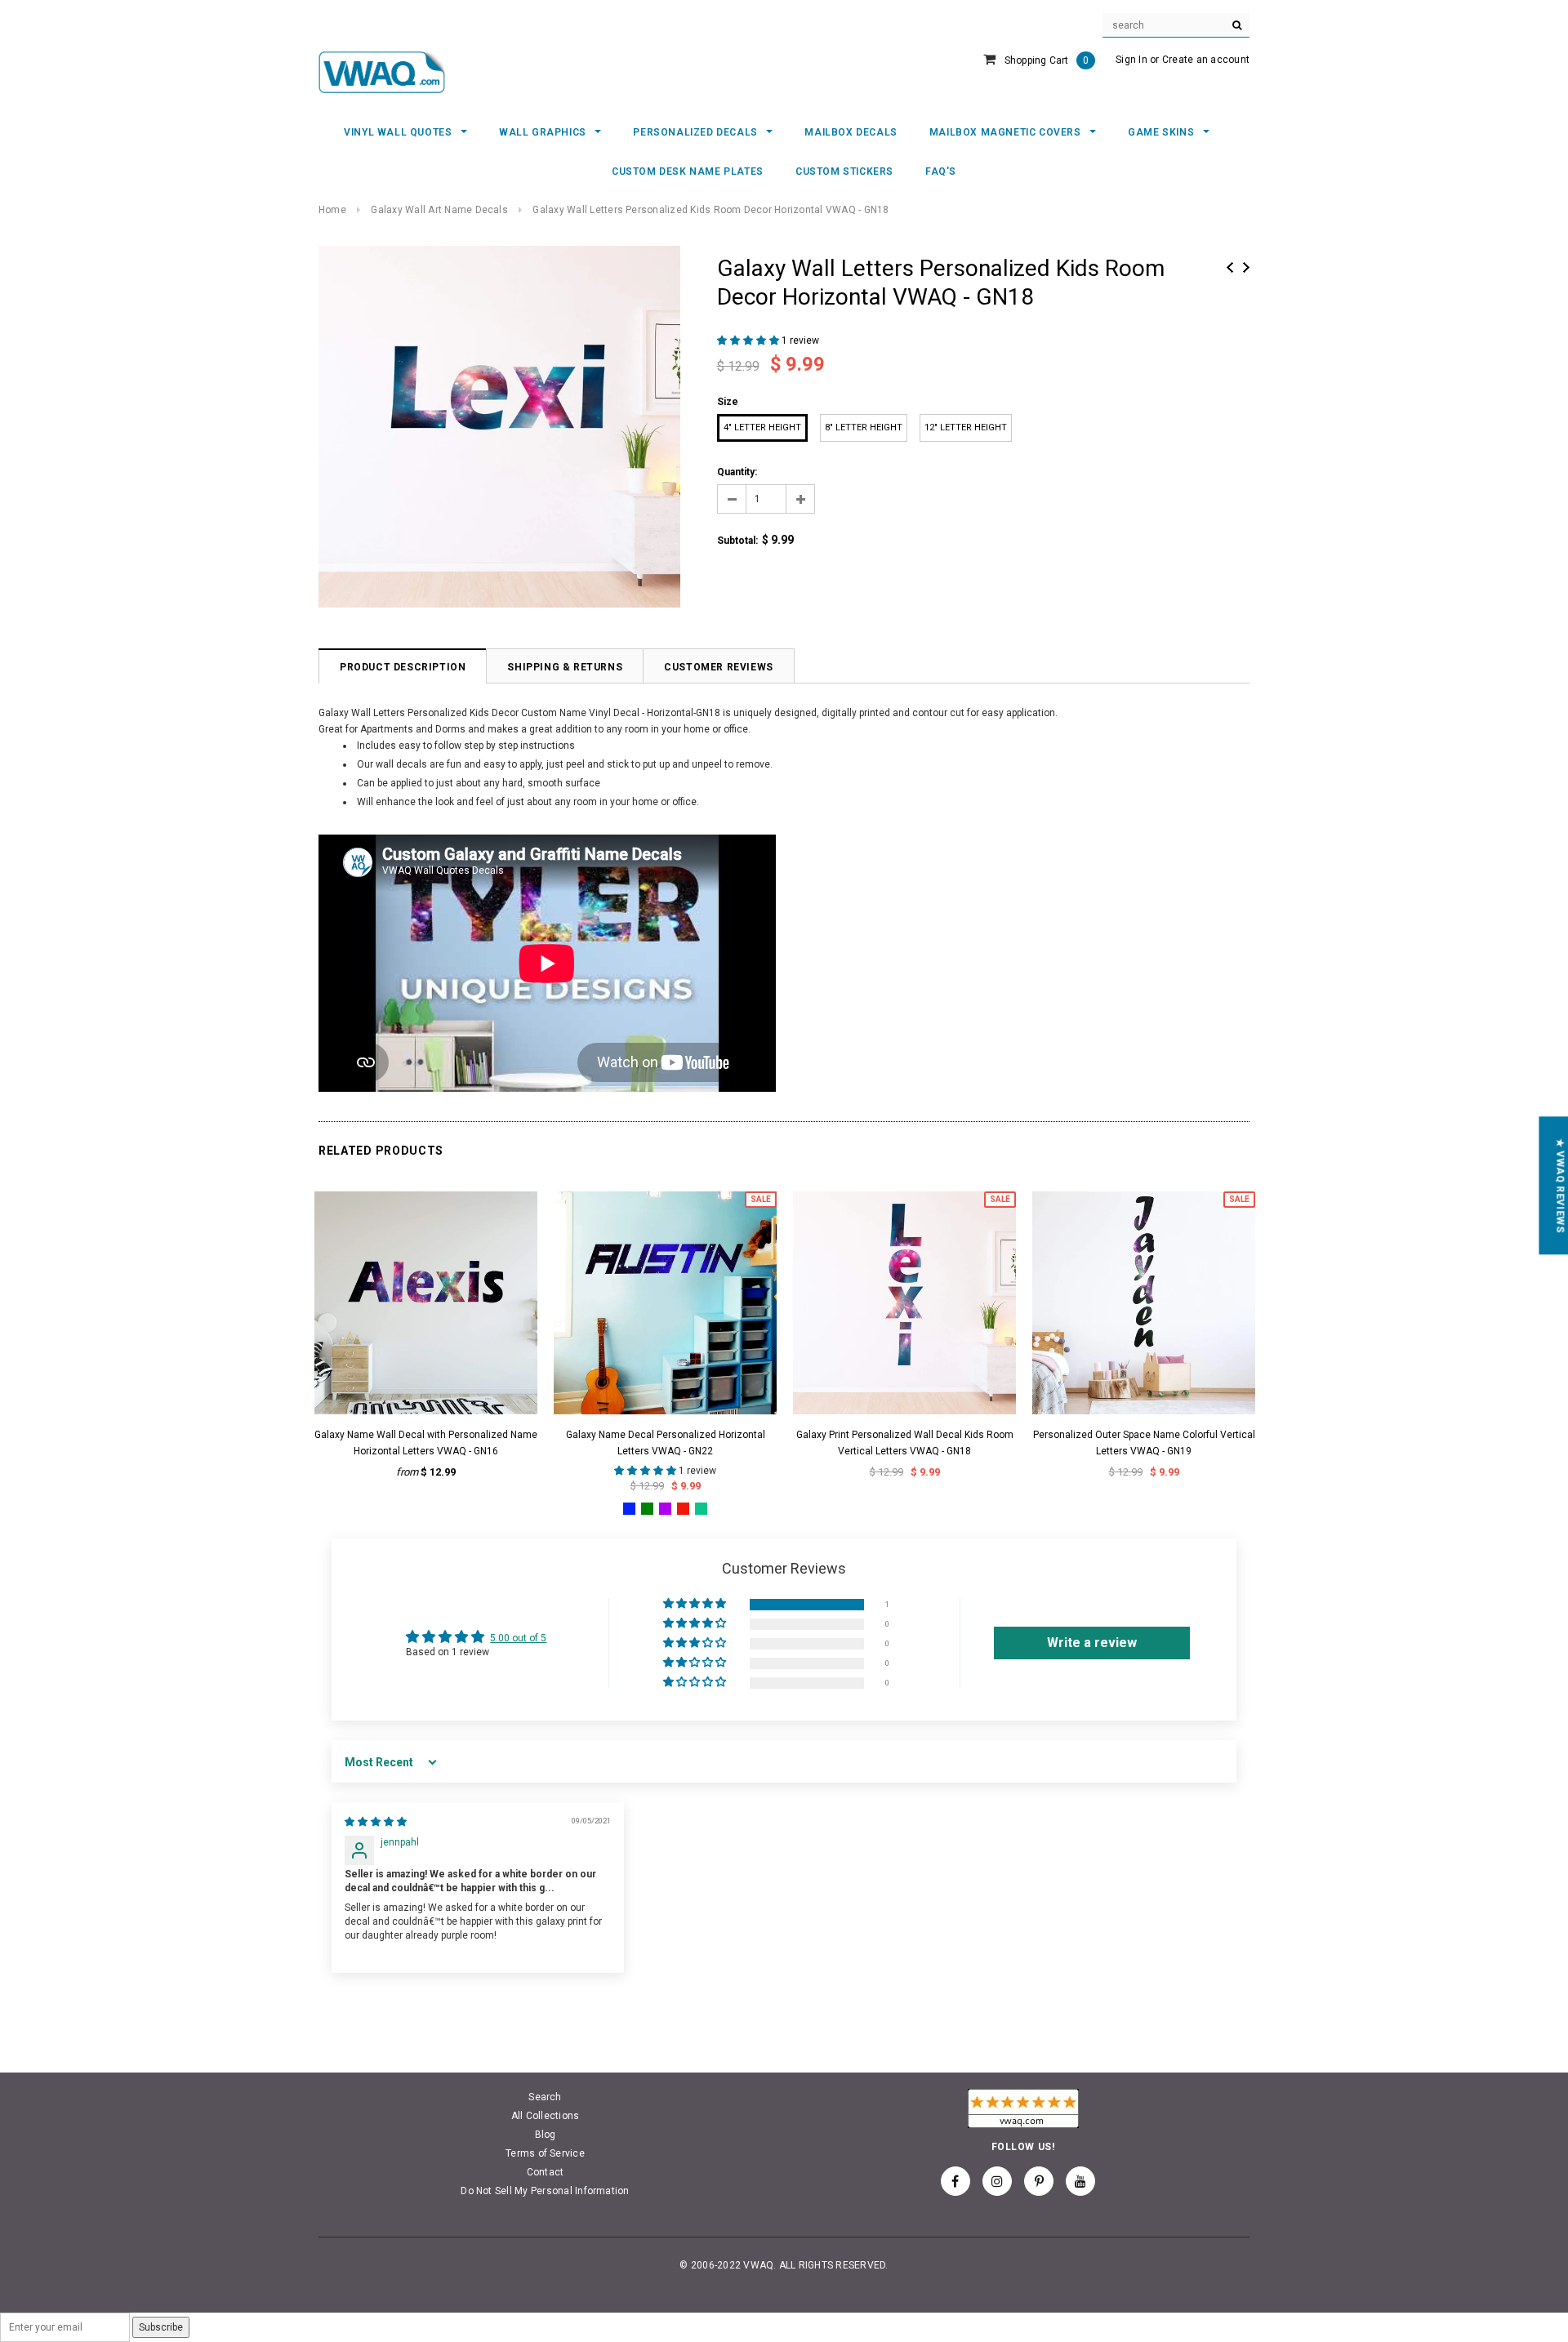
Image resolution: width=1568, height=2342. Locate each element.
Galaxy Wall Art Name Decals (439, 210)
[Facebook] (955, 2181)
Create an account (1206, 60)
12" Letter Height (966, 427)
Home (332, 210)
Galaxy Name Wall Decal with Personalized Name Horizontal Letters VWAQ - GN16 (426, 1443)
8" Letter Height (864, 427)
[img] (376, 1822)
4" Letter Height (762, 427)
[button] (749, 341)
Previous (1230, 267)
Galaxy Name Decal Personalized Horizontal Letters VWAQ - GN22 (666, 1443)
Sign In (1131, 60)
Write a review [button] (1092, 1643)
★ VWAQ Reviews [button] (1560, 1185)
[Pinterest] (1039, 2181)
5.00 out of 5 (518, 1638)
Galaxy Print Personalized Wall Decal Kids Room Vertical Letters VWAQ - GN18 (905, 1443)
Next (1246, 267)
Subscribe (161, 2327)
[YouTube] (1080, 2181)
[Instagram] (997, 2181)
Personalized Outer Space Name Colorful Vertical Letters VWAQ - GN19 (1144, 1443)
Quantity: (737, 472)
